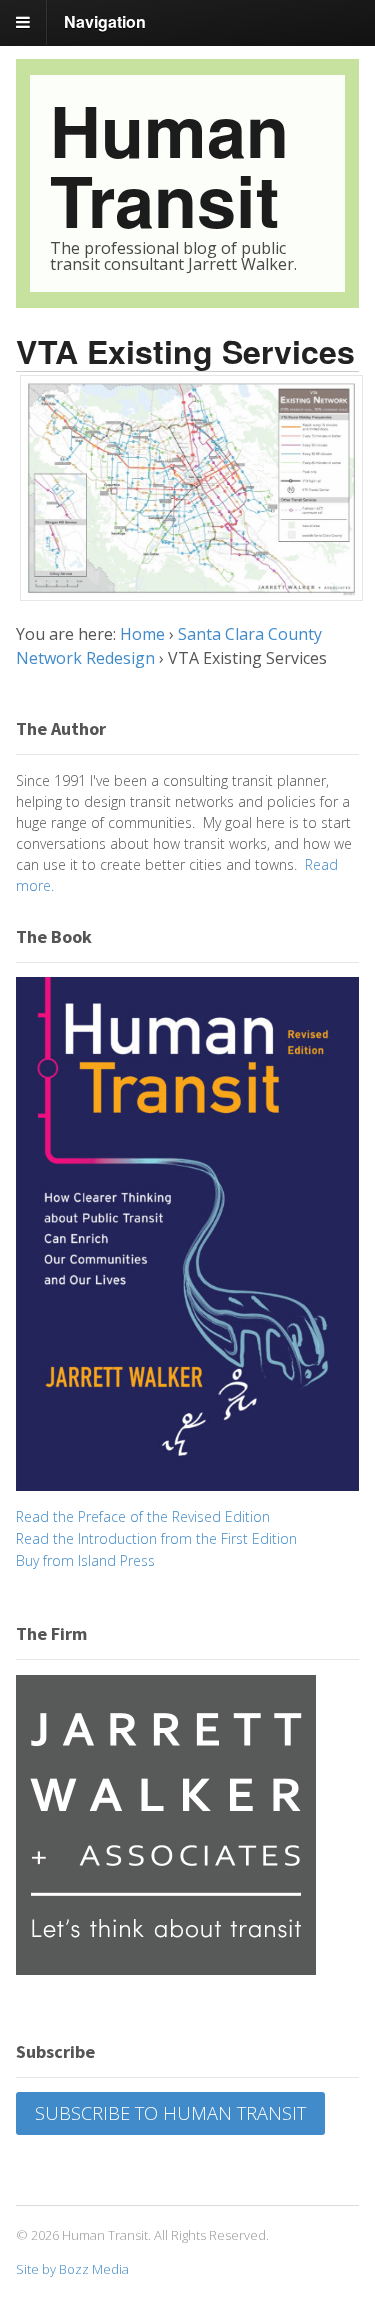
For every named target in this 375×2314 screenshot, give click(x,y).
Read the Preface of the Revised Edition (143, 1516)
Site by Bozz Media (72, 2269)
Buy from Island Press (85, 1560)
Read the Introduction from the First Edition (156, 1538)
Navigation (105, 21)
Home (142, 634)
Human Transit (169, 164)
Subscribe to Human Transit (170, 2113)
